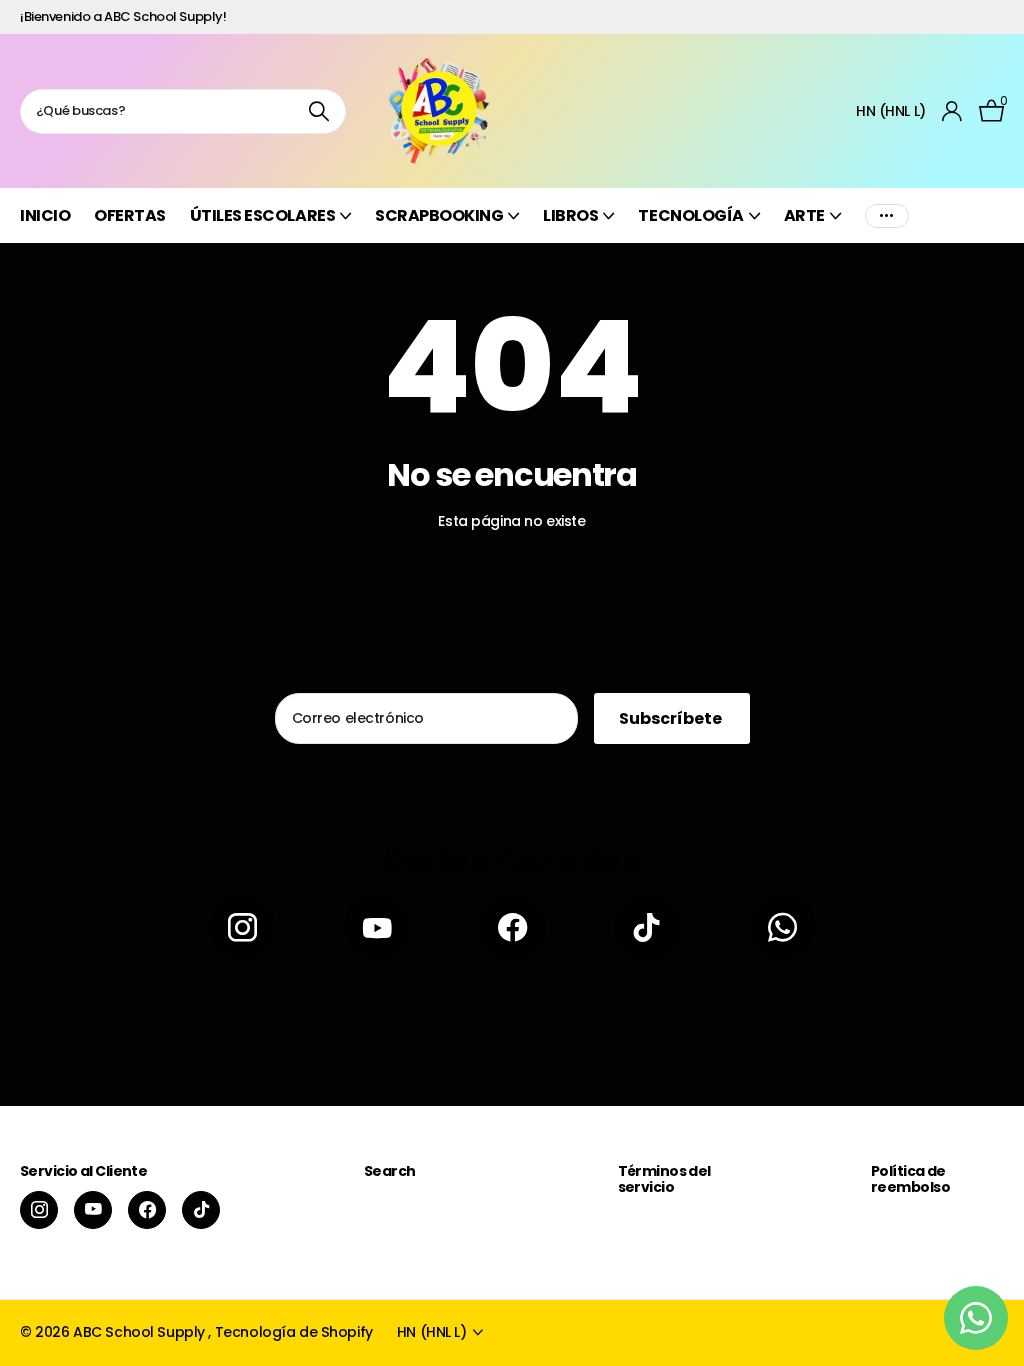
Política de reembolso (910, 1179)
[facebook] (512, 927)
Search (390, 1171)
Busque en (318, 111)
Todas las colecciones (270, 226)
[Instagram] (242, 927)
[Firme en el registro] (952, 111)
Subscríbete (672, 718)
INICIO (45, 215)
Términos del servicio (664, 1179)
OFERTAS (130, 215)
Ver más (887, 215)
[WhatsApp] (782, 927)
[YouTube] (377, 927)
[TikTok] (647, 927)
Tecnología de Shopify (294, 1332)
